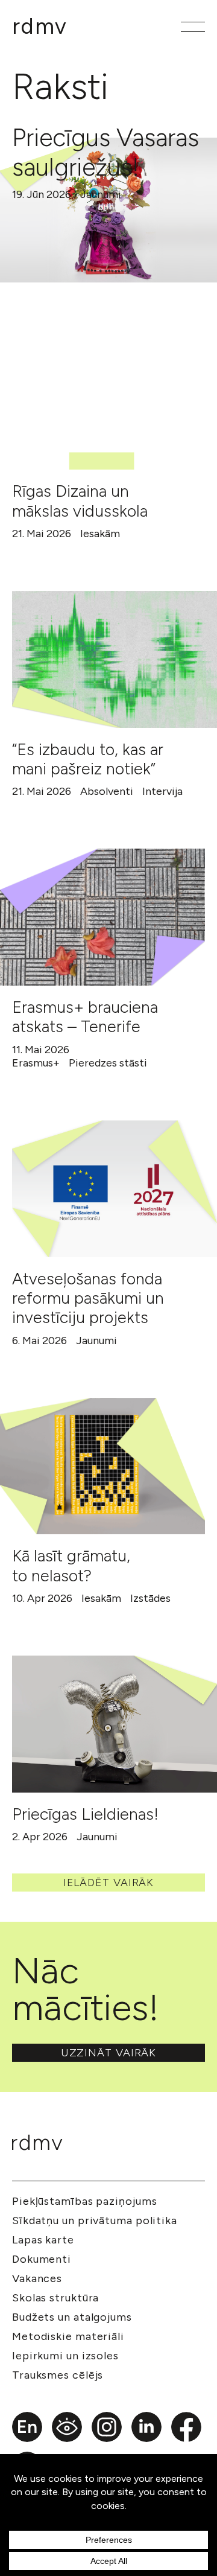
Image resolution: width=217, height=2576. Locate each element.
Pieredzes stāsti (108, 1063)
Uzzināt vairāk (109, 2053)
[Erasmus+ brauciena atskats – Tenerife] (102, 917)
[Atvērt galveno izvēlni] (193, 27)
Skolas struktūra (55, 2298)
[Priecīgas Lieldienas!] (115, 1724)
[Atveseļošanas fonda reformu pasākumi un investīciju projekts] (115, 1189)
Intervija (162, 791)
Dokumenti (42, 2259)
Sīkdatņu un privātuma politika (95, 2221)
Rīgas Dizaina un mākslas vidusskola (80, 501)
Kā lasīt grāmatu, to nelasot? (71, 1565)
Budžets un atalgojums (72, 2317)
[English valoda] (27, 2427)
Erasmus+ (36, 1063)
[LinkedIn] (146, 2427)
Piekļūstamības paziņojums (85, 2201)
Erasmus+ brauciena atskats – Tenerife (85, 1017)
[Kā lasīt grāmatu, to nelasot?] (102, 1466)
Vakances (37, 2278)
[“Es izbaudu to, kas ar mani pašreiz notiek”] (115, 659)
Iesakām (100, 534)
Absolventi (107, 791)
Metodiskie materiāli (68, 2336)
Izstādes (150, 1598)
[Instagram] (107, 2427)
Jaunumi (101, 194)
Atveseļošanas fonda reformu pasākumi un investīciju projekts (88, 1298)
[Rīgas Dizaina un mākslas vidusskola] (102, 402)
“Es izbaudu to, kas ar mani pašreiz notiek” (88, 759)
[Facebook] (186, 2427)
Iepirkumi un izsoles (65, 2356)
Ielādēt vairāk (109, 1883)
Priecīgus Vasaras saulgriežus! (105, 152)
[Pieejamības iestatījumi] (67, 2427)
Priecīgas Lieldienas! (85, 1814)
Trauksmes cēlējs (58, 2375)
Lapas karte (43, 2240)
